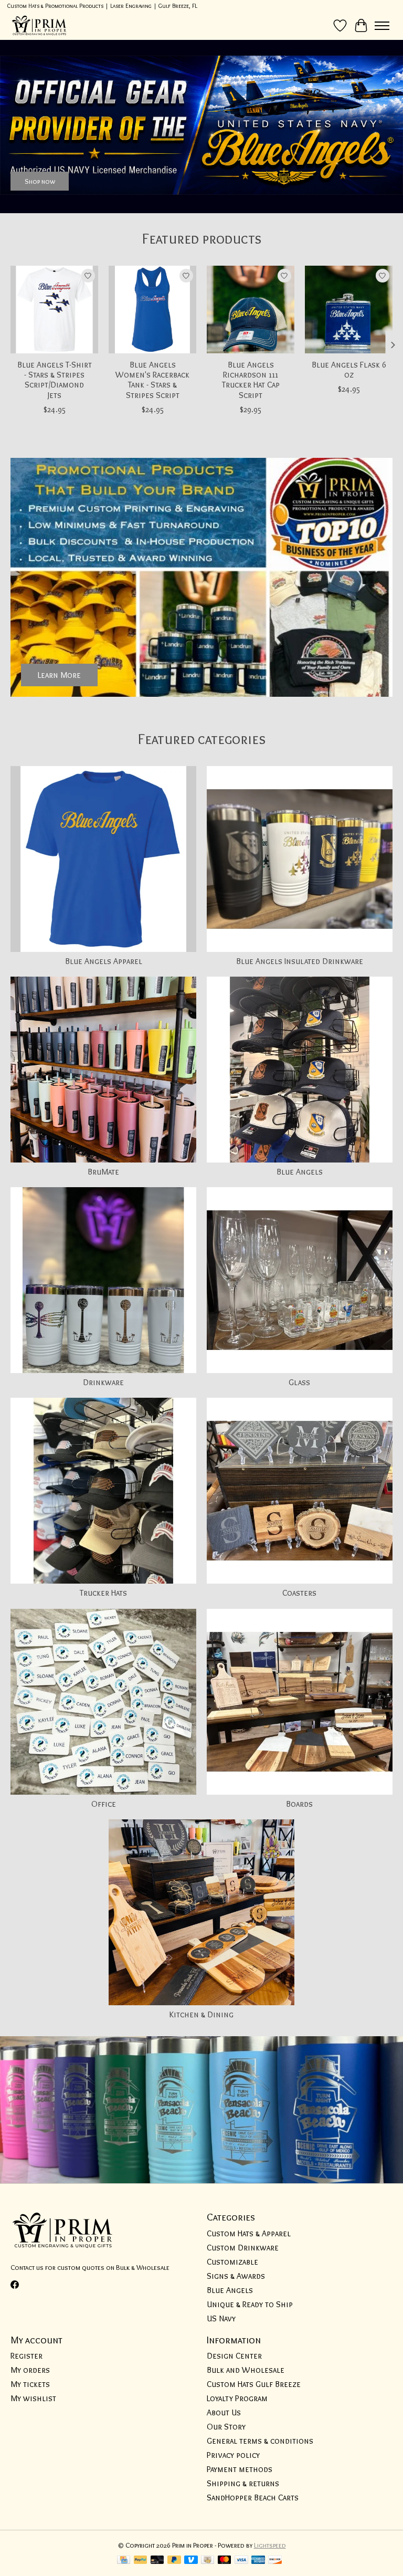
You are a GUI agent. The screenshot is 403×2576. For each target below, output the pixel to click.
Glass (299, 1382)
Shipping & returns (243, 2483)
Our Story (226, 2427)
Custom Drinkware (243, 2248)
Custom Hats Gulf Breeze (254, 2384)
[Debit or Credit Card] (157, 2561)
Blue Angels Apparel (104, 961)
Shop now (40, 181)
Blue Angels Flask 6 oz (349, 370)
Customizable (232, 2262)
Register (26, 2356)
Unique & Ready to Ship (250, 2304)
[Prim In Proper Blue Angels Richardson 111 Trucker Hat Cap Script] (251, 310)
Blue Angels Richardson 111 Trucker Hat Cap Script (251, 380)
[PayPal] (141, 2561)
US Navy (221, 2318)
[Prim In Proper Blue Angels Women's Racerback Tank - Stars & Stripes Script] (152, 310)
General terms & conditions (260, 2441)
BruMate (103, 1172)
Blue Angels (300, 1172)
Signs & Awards (236, 2276)
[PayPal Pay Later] (174, 2561)
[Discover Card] (275, 2561)
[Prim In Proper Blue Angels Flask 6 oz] (349, 310)
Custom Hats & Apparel (249, 2233)
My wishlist (33, 2398)
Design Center (234, 2356)
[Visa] (241, 2561)
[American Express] (258, 2561)
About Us (224, 2412)
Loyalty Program (237, 2398)
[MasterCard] (225, 2561)
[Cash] (208, 2561)
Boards (299, 1804)
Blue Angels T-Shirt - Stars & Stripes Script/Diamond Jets (55, 380)
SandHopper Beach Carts (253, 2498)
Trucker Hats (103, 1593)
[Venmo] (191, 2561)
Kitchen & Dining (201, 2014)
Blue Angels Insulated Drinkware (300, 961)
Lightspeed (270, 2545)
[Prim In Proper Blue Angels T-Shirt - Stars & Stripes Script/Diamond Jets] (54, 310)
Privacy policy (233, 2455)
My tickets (30, 2384)
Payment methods (240, 2469)
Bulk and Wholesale (246, 2370)
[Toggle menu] (382, 26)
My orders (30, 2370)
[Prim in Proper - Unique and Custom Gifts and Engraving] (39, 25)
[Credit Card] (124, 2561)
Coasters (299, 1593)
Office (104, 1804)
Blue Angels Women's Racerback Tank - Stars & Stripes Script (152, 380)
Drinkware (103, 1382)
